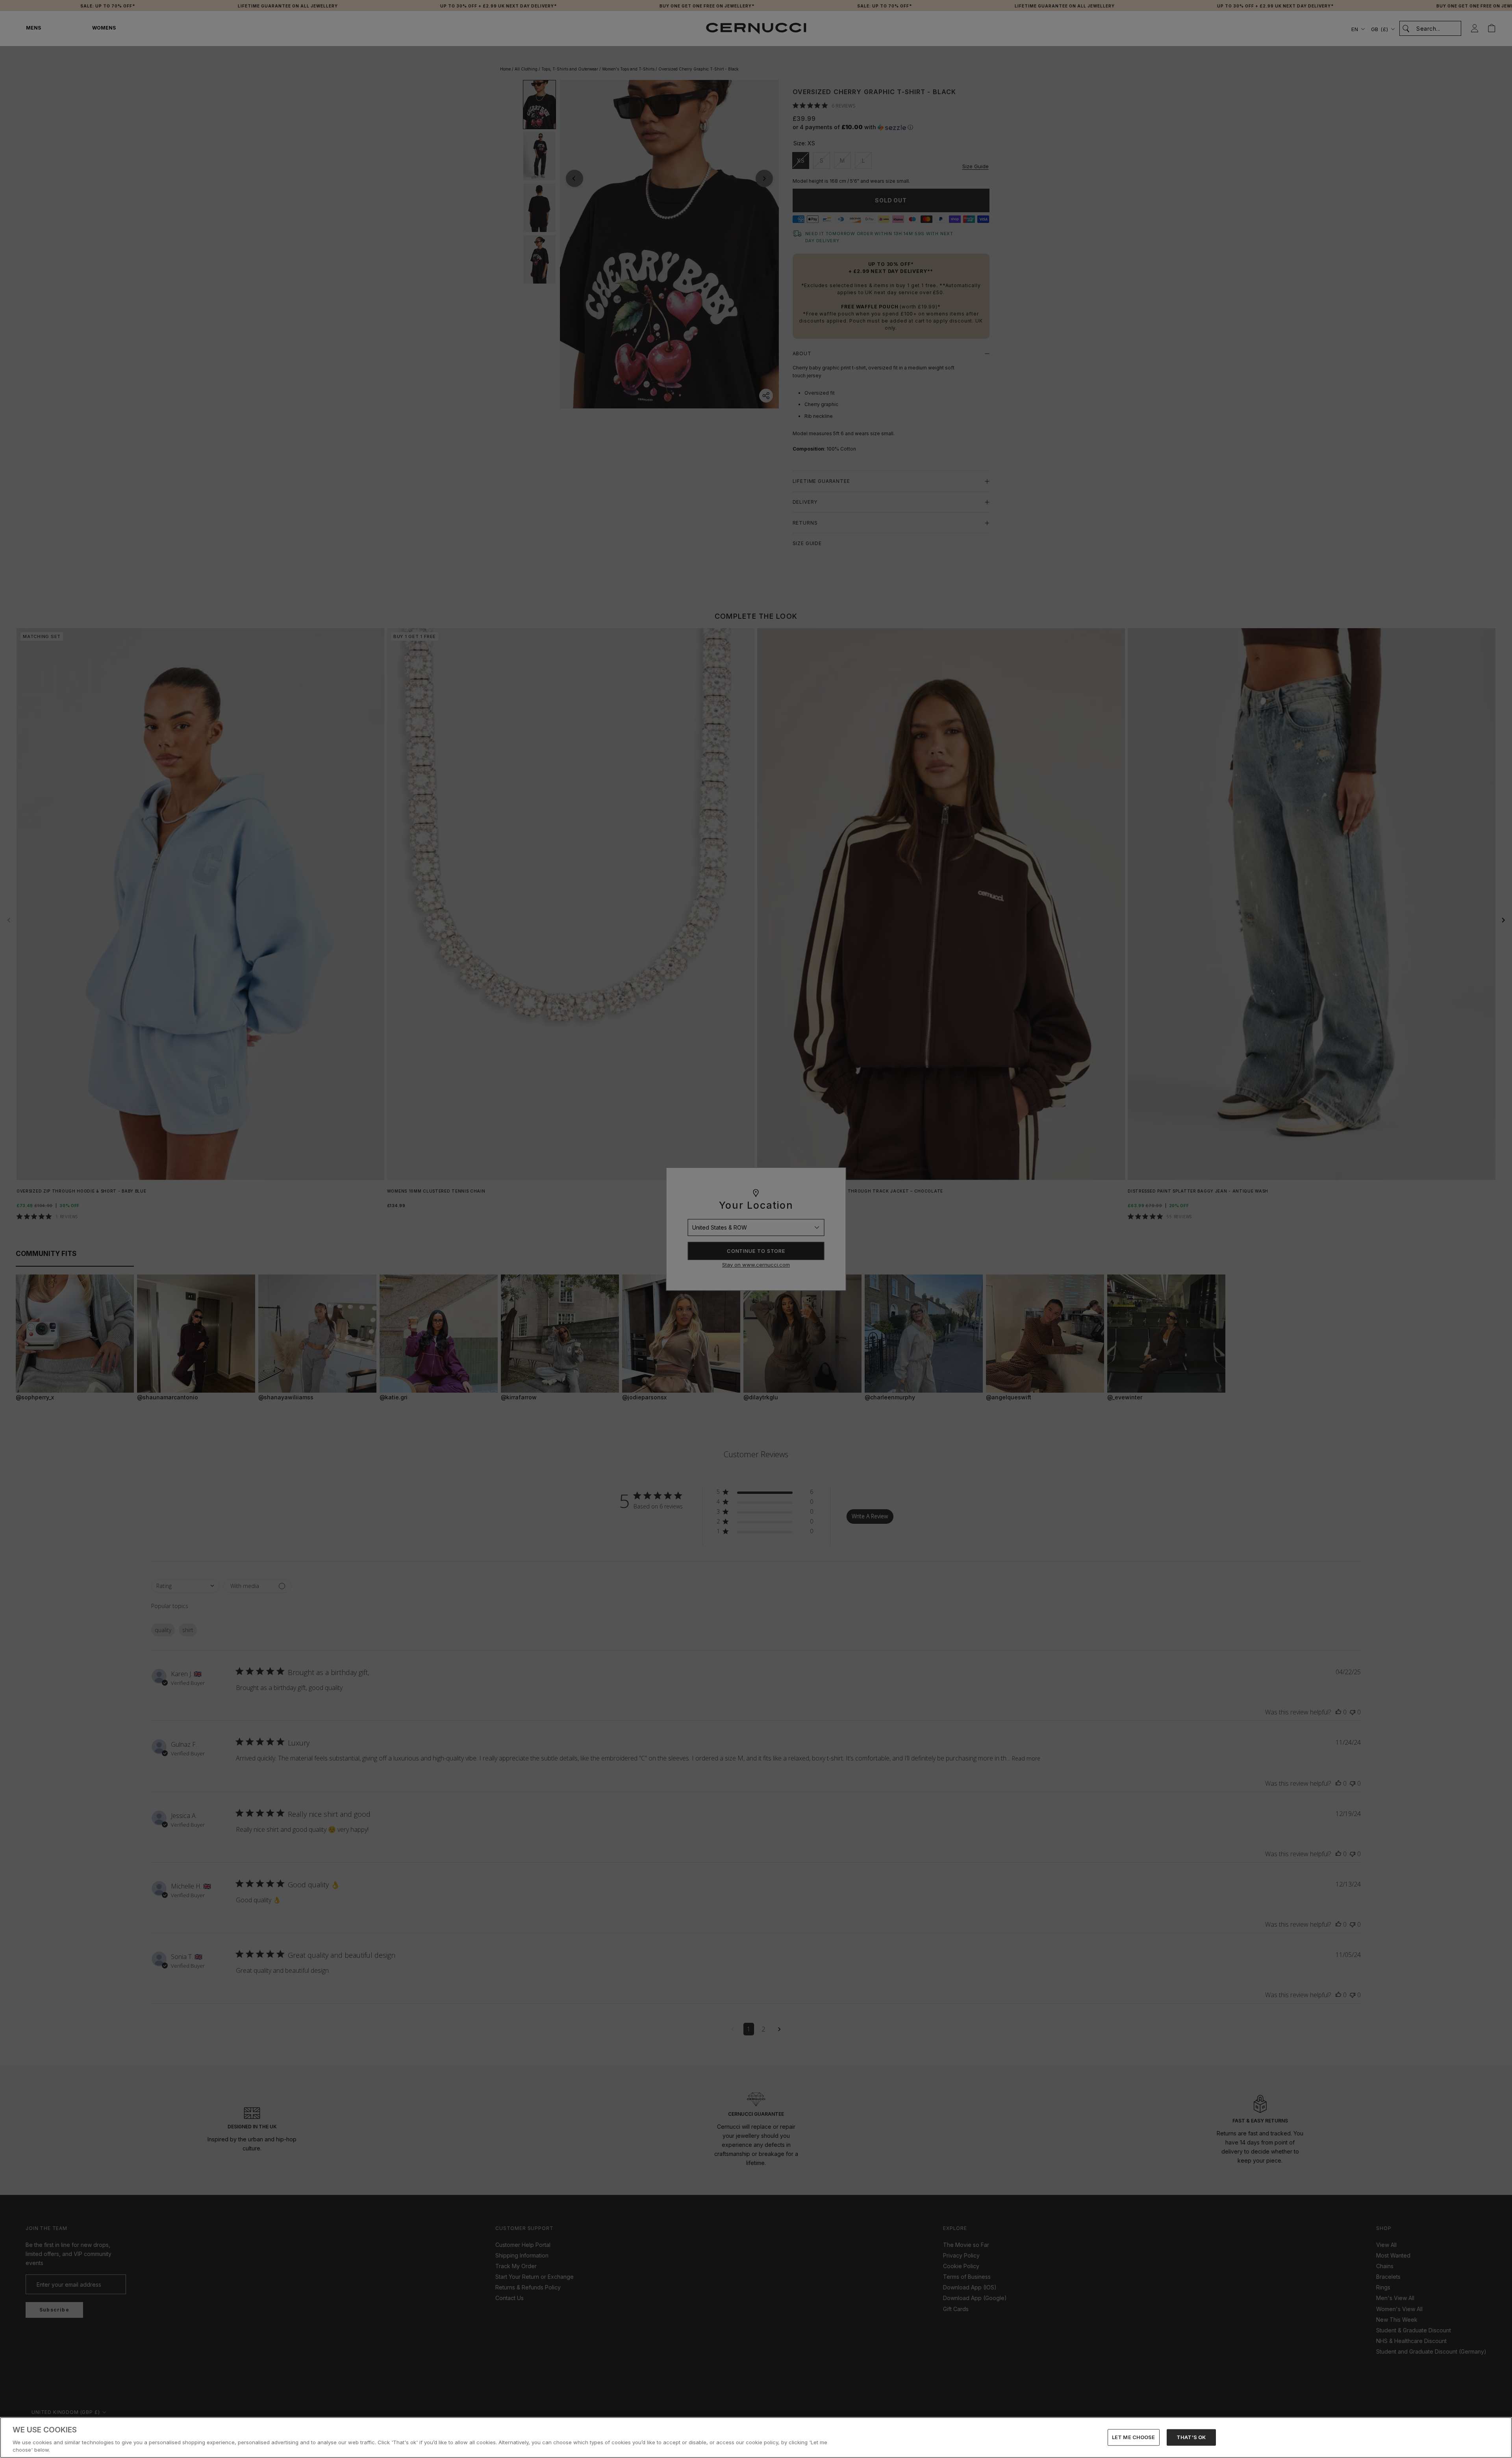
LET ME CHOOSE (1134, 2437)
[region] (756, 2438)
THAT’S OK (1191, 2437)
